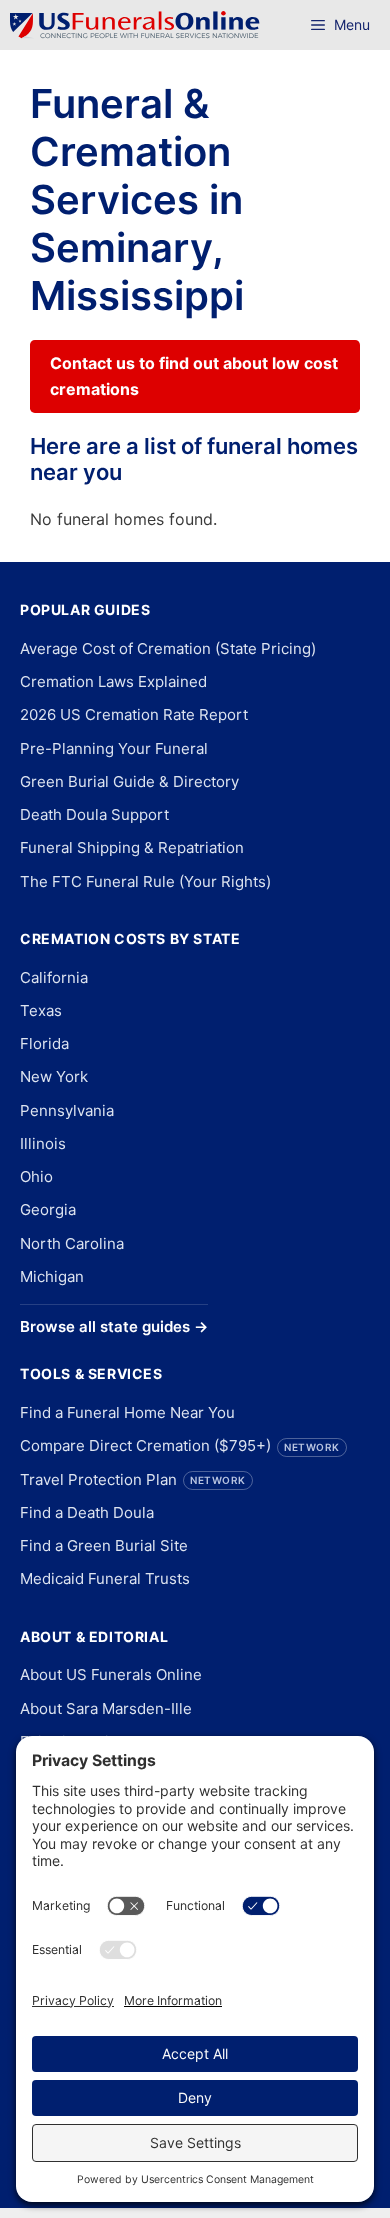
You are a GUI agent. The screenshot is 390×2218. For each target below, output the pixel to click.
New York (54, 1076)
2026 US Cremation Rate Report (134, 714)
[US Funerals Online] (135, 25)
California (54, 977)
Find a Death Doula (87, 1512)
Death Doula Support (94, 814)
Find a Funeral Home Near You (127, 1412)
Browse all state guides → (114, 1326)
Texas (41, 1010)
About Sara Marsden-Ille (106, 1708)
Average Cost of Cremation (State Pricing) (168, 648)
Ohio (36, 1176)
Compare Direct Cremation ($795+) (180, 1445)
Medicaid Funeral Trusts (105, 1578)
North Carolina (72, 1243)
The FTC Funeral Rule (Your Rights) (145, 881)
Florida (44, 1043)
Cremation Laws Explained (113, 681)
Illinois (43, 1143)
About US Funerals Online (111, 1674)
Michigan (52, 1276)
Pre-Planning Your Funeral (114, 748)
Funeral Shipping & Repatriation (132, 847)
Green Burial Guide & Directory (129, 781)
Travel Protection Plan (133, 1479)
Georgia (48, 1209)
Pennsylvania (67, 1110)
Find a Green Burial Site (104, 1545)
